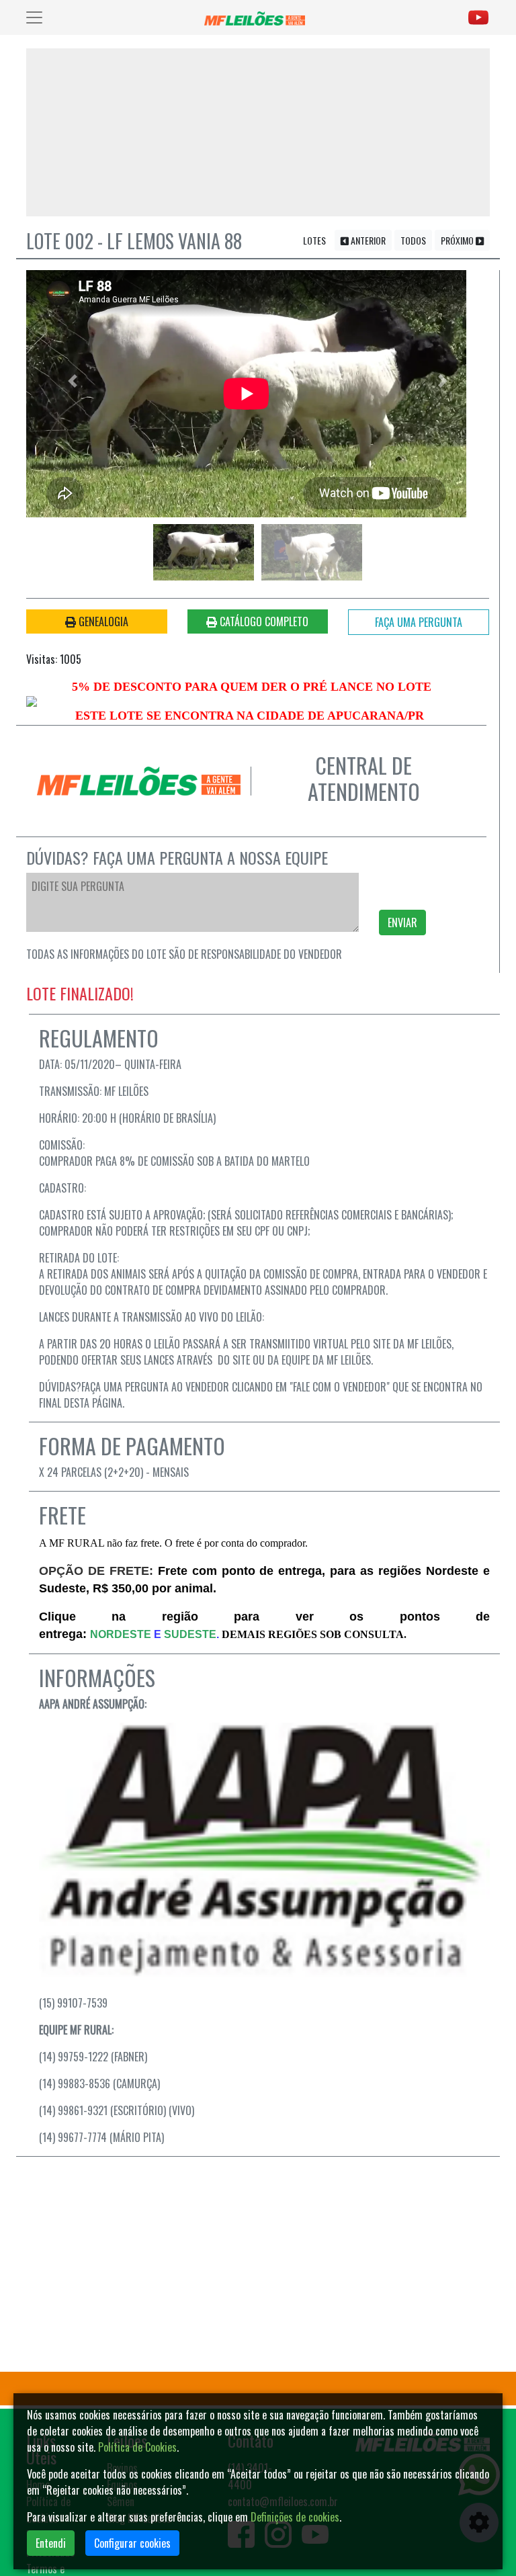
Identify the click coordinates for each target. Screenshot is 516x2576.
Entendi (51, 2543)
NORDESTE (121, 1634)
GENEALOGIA (102, 621)
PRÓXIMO (458, 240)
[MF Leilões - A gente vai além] (257, 17)
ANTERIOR (367, 240)
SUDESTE (190, 1634)
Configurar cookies (132, 2543)
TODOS (413, 240)
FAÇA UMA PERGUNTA (419, 622)
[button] (73, 381)
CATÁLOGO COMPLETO (263, 621)
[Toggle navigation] (34, 17)
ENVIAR (402, 922)
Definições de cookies (295, 2517)
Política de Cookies (137, 2447)
